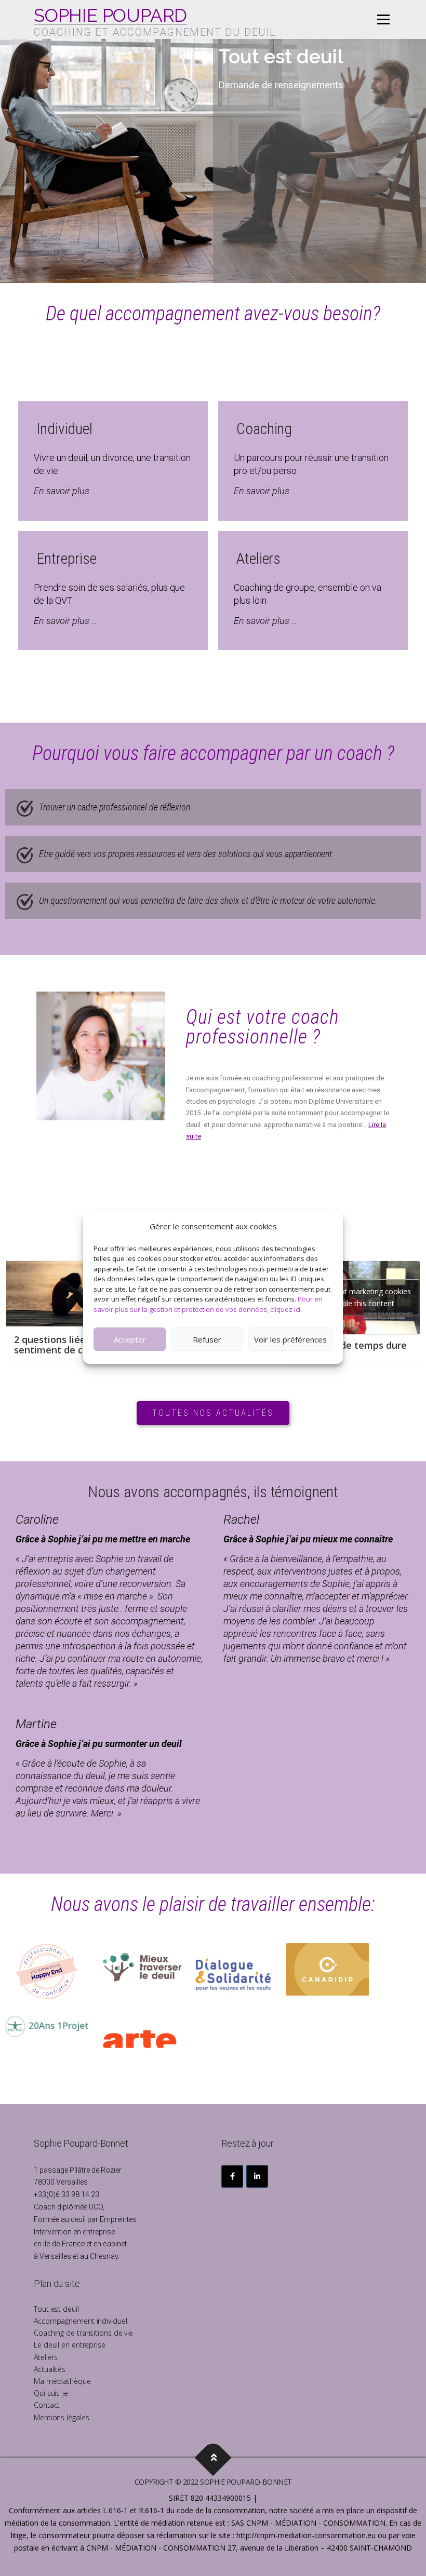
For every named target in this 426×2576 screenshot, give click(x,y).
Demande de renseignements (281, 85)
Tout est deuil (56, 2309)
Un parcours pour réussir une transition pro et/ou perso (311, 464)
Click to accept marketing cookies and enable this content (355, 1297)
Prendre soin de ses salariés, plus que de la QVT (109, 594)
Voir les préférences (290, 1339)
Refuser (207, 1339)
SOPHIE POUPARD (110, 16)
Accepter (130, 1339)
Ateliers (46, 2357)
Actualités (50, 2369)
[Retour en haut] (213, 2457)
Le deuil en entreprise (70, 2345)
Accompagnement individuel (81, 2321)
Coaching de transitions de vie (83, 2333)
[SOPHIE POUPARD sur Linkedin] (257, 2176)
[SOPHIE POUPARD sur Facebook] (232, 2176)
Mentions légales (61, 2417)
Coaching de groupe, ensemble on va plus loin (308, 594)
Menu (383, 19)
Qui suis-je (51, 2393)
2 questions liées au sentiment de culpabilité (70, 1345)
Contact (47, 2405)
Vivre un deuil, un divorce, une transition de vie (112, 464)
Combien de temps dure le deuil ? (352, 1350)
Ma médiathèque (62, 2381)
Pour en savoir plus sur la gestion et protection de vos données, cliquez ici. (208, 1304)
